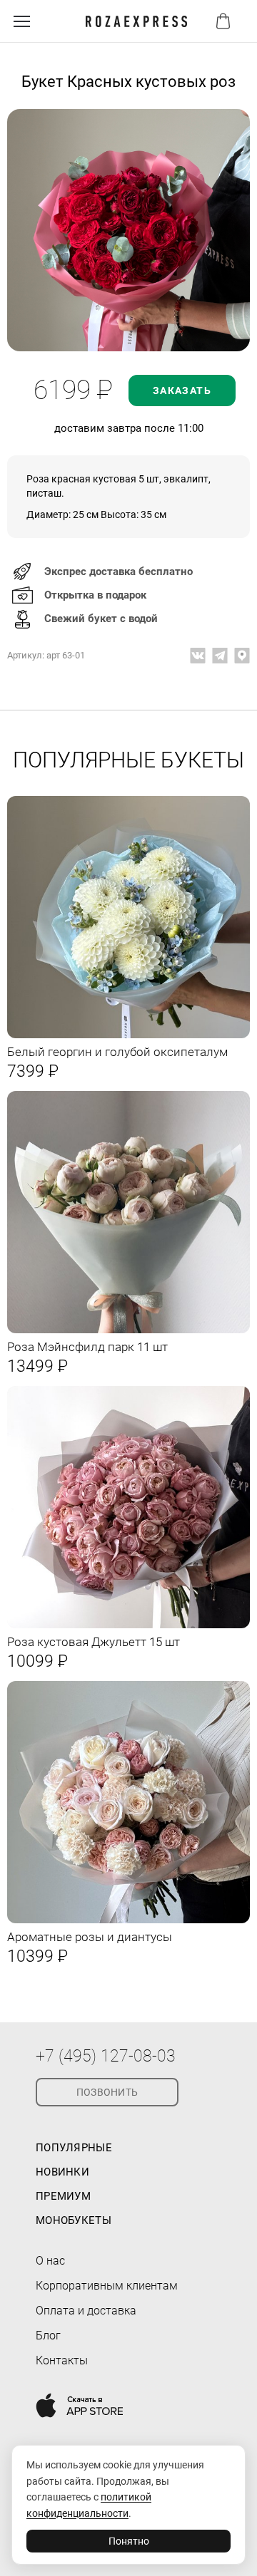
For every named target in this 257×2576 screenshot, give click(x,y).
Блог (48, 2336)
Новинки (62, 2172)
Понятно (129, 2541)
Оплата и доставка (86, 2311)
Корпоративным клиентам (107, 2286)
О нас (50, 2261)
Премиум (63, 2196)
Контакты (62, 2360)
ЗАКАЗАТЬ (182, 390)
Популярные (74, 2148)
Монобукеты (74, 2220)
